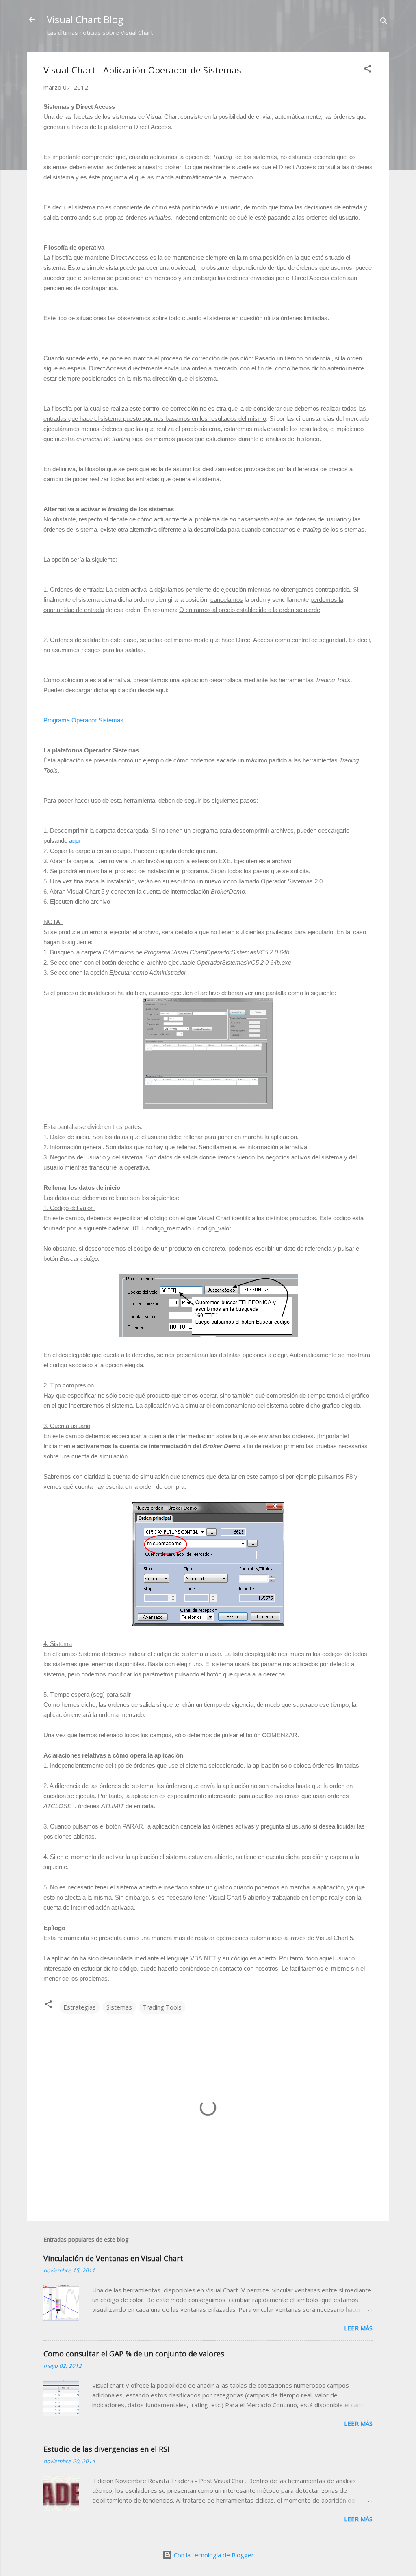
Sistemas (119, 2007)
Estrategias (80, 2007)
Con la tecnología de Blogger (213, 2555)
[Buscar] (384, 22)
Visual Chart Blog (85, 19)
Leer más (358, 2328)
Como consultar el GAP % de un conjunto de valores (134, 2354)
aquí (75, 841)
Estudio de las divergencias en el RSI (106, 2449)
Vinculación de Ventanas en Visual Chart (113, 2258)
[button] (368, 70)
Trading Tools (162, 2007)
